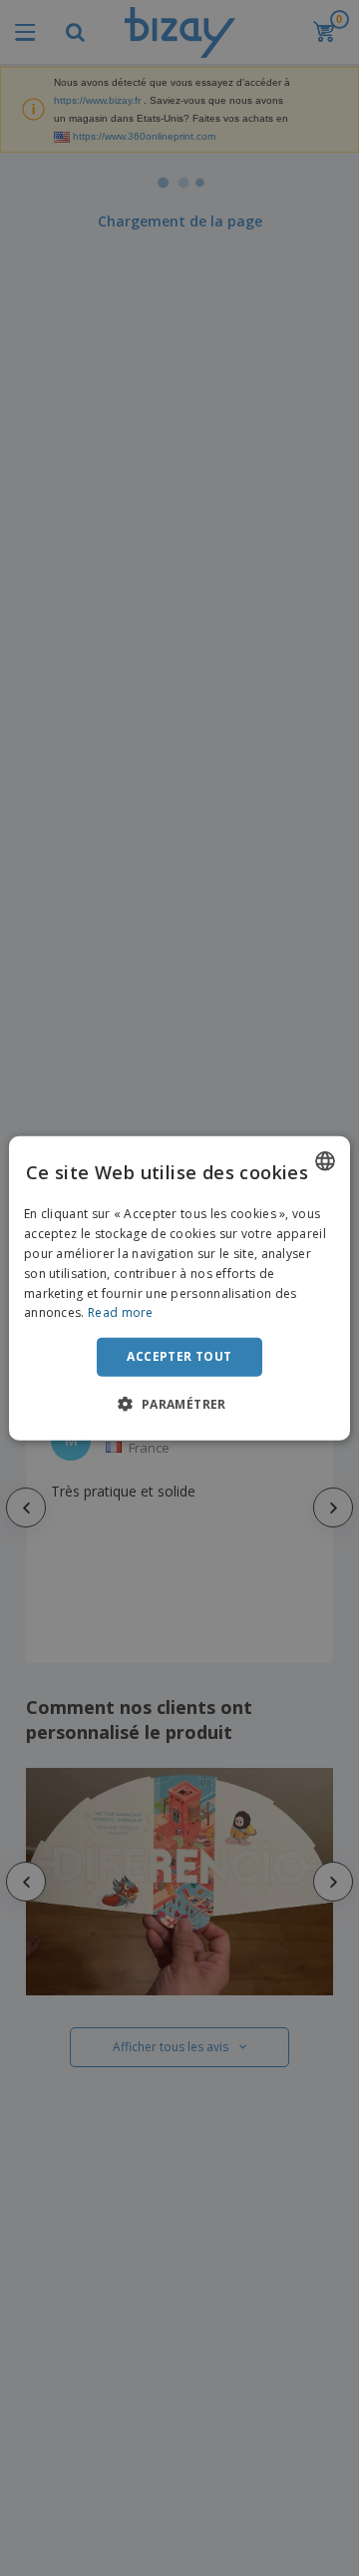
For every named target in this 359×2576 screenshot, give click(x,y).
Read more (121, 1312)
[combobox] (325, 1161)
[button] (179, 1403)
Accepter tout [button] (179, 1356)
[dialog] (179, 1288)
